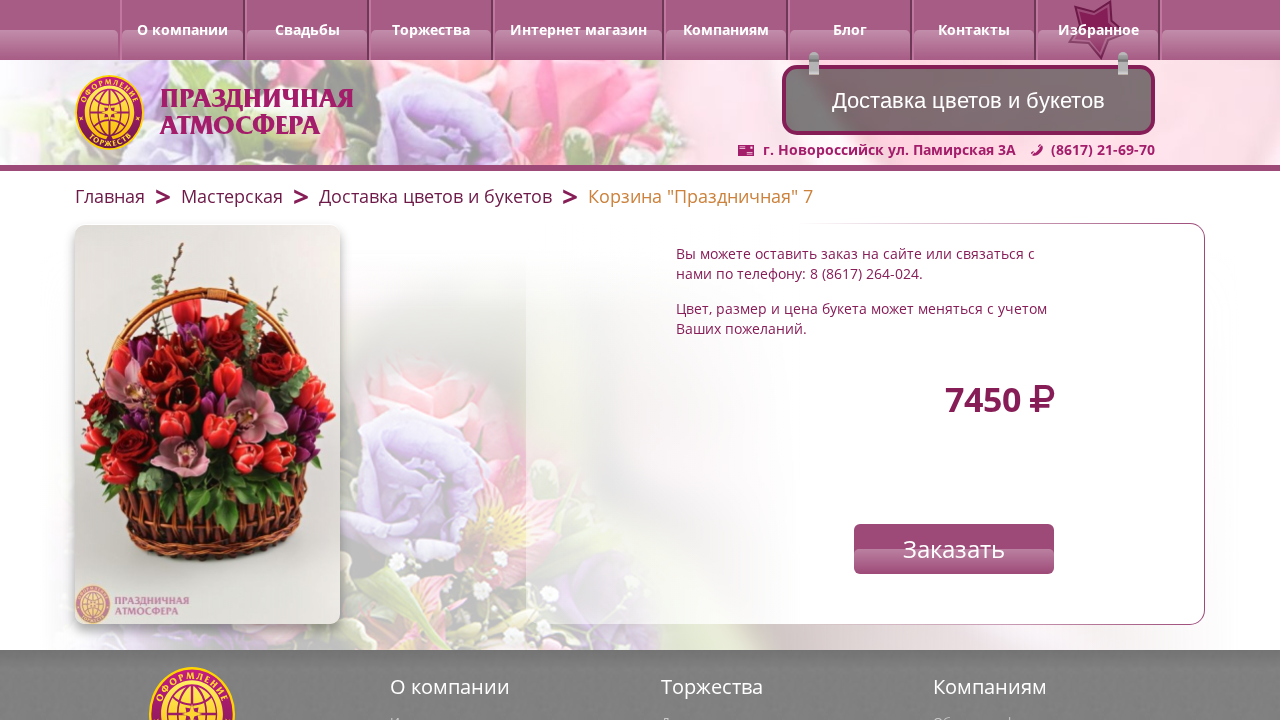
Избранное (1098, 29)
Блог (850, 29)
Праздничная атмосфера (257, 112)
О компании (182, 29)
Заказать (954, 548)
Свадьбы (307, 29)
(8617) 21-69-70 (1103, 149)
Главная (110, 196)
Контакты (974, 29)
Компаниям (726, 29)
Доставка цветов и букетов (435, 196)
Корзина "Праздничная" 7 (700, 196)
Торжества (431, 29)
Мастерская (232, 196)
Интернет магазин (578, 29)
